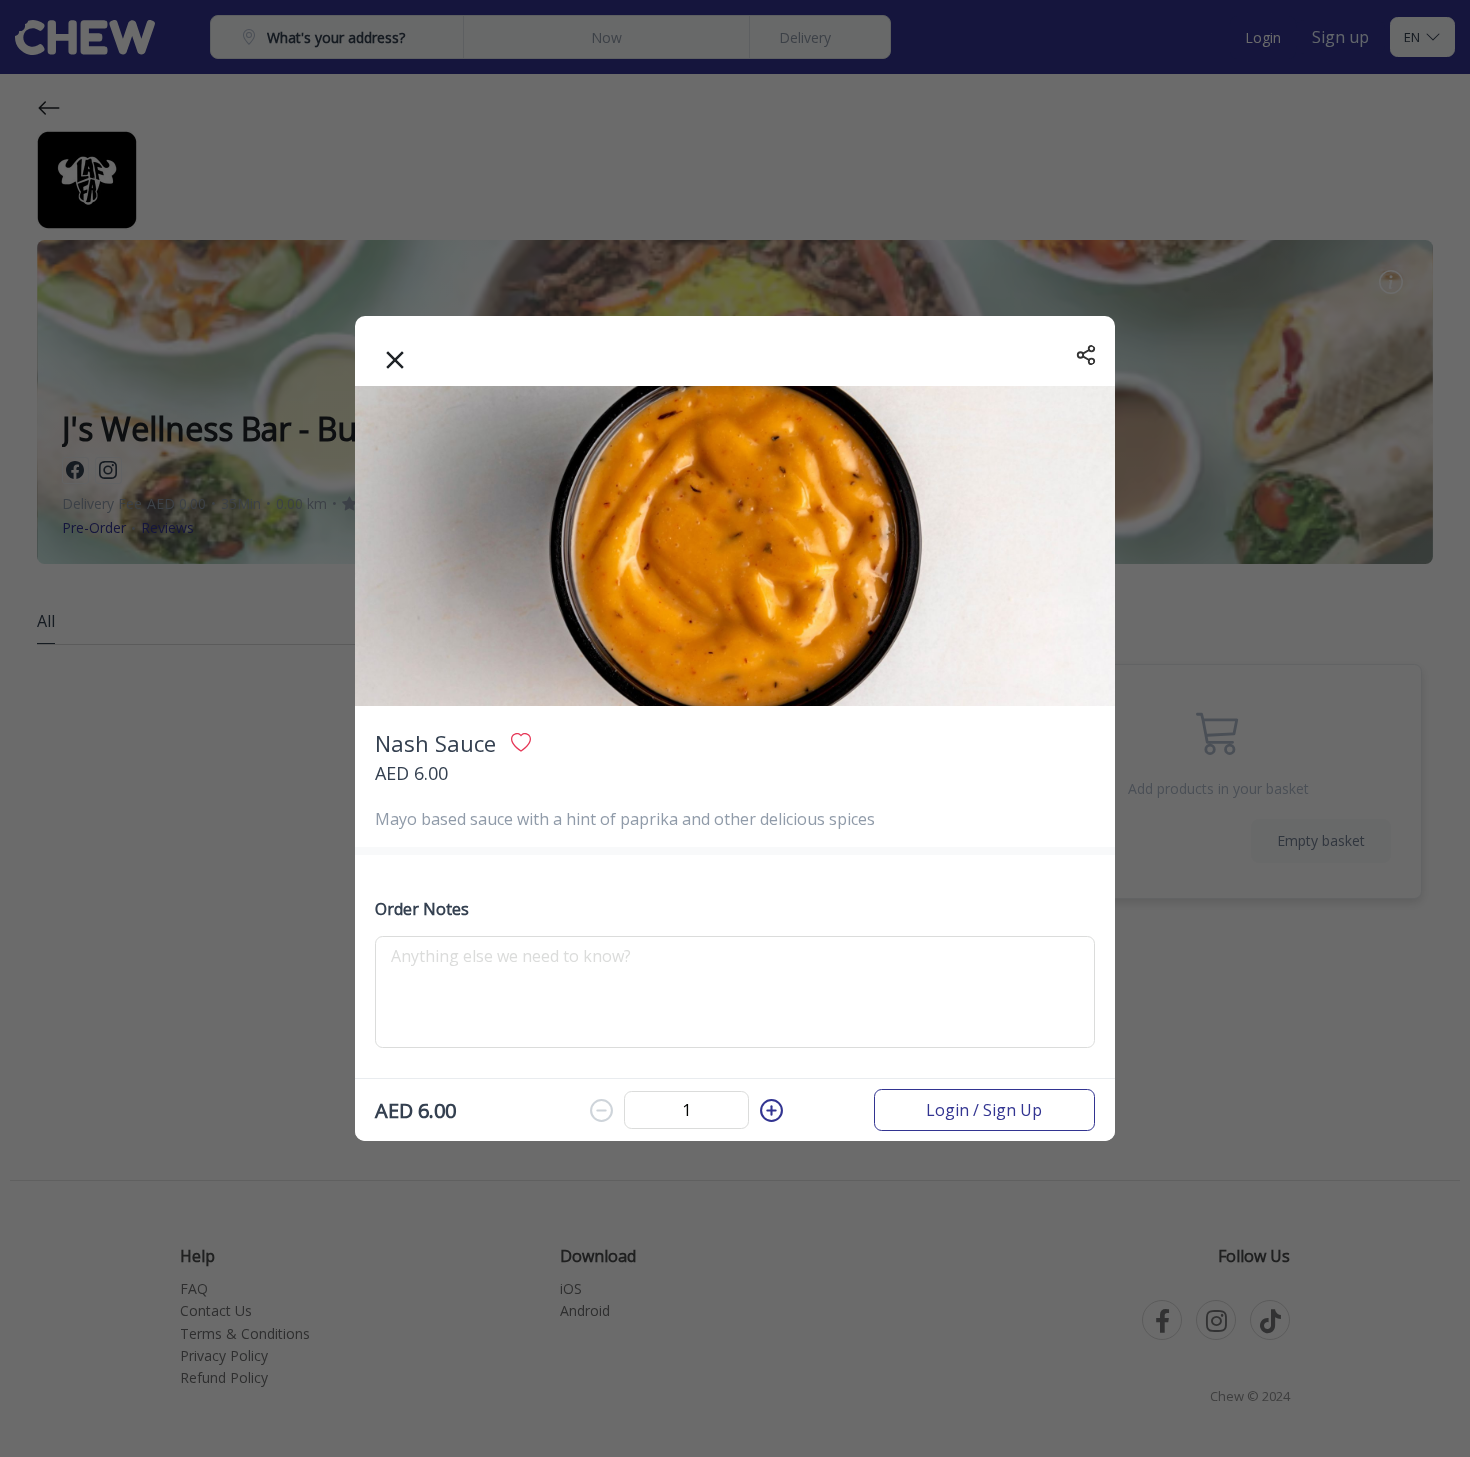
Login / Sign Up (984, 1110)
